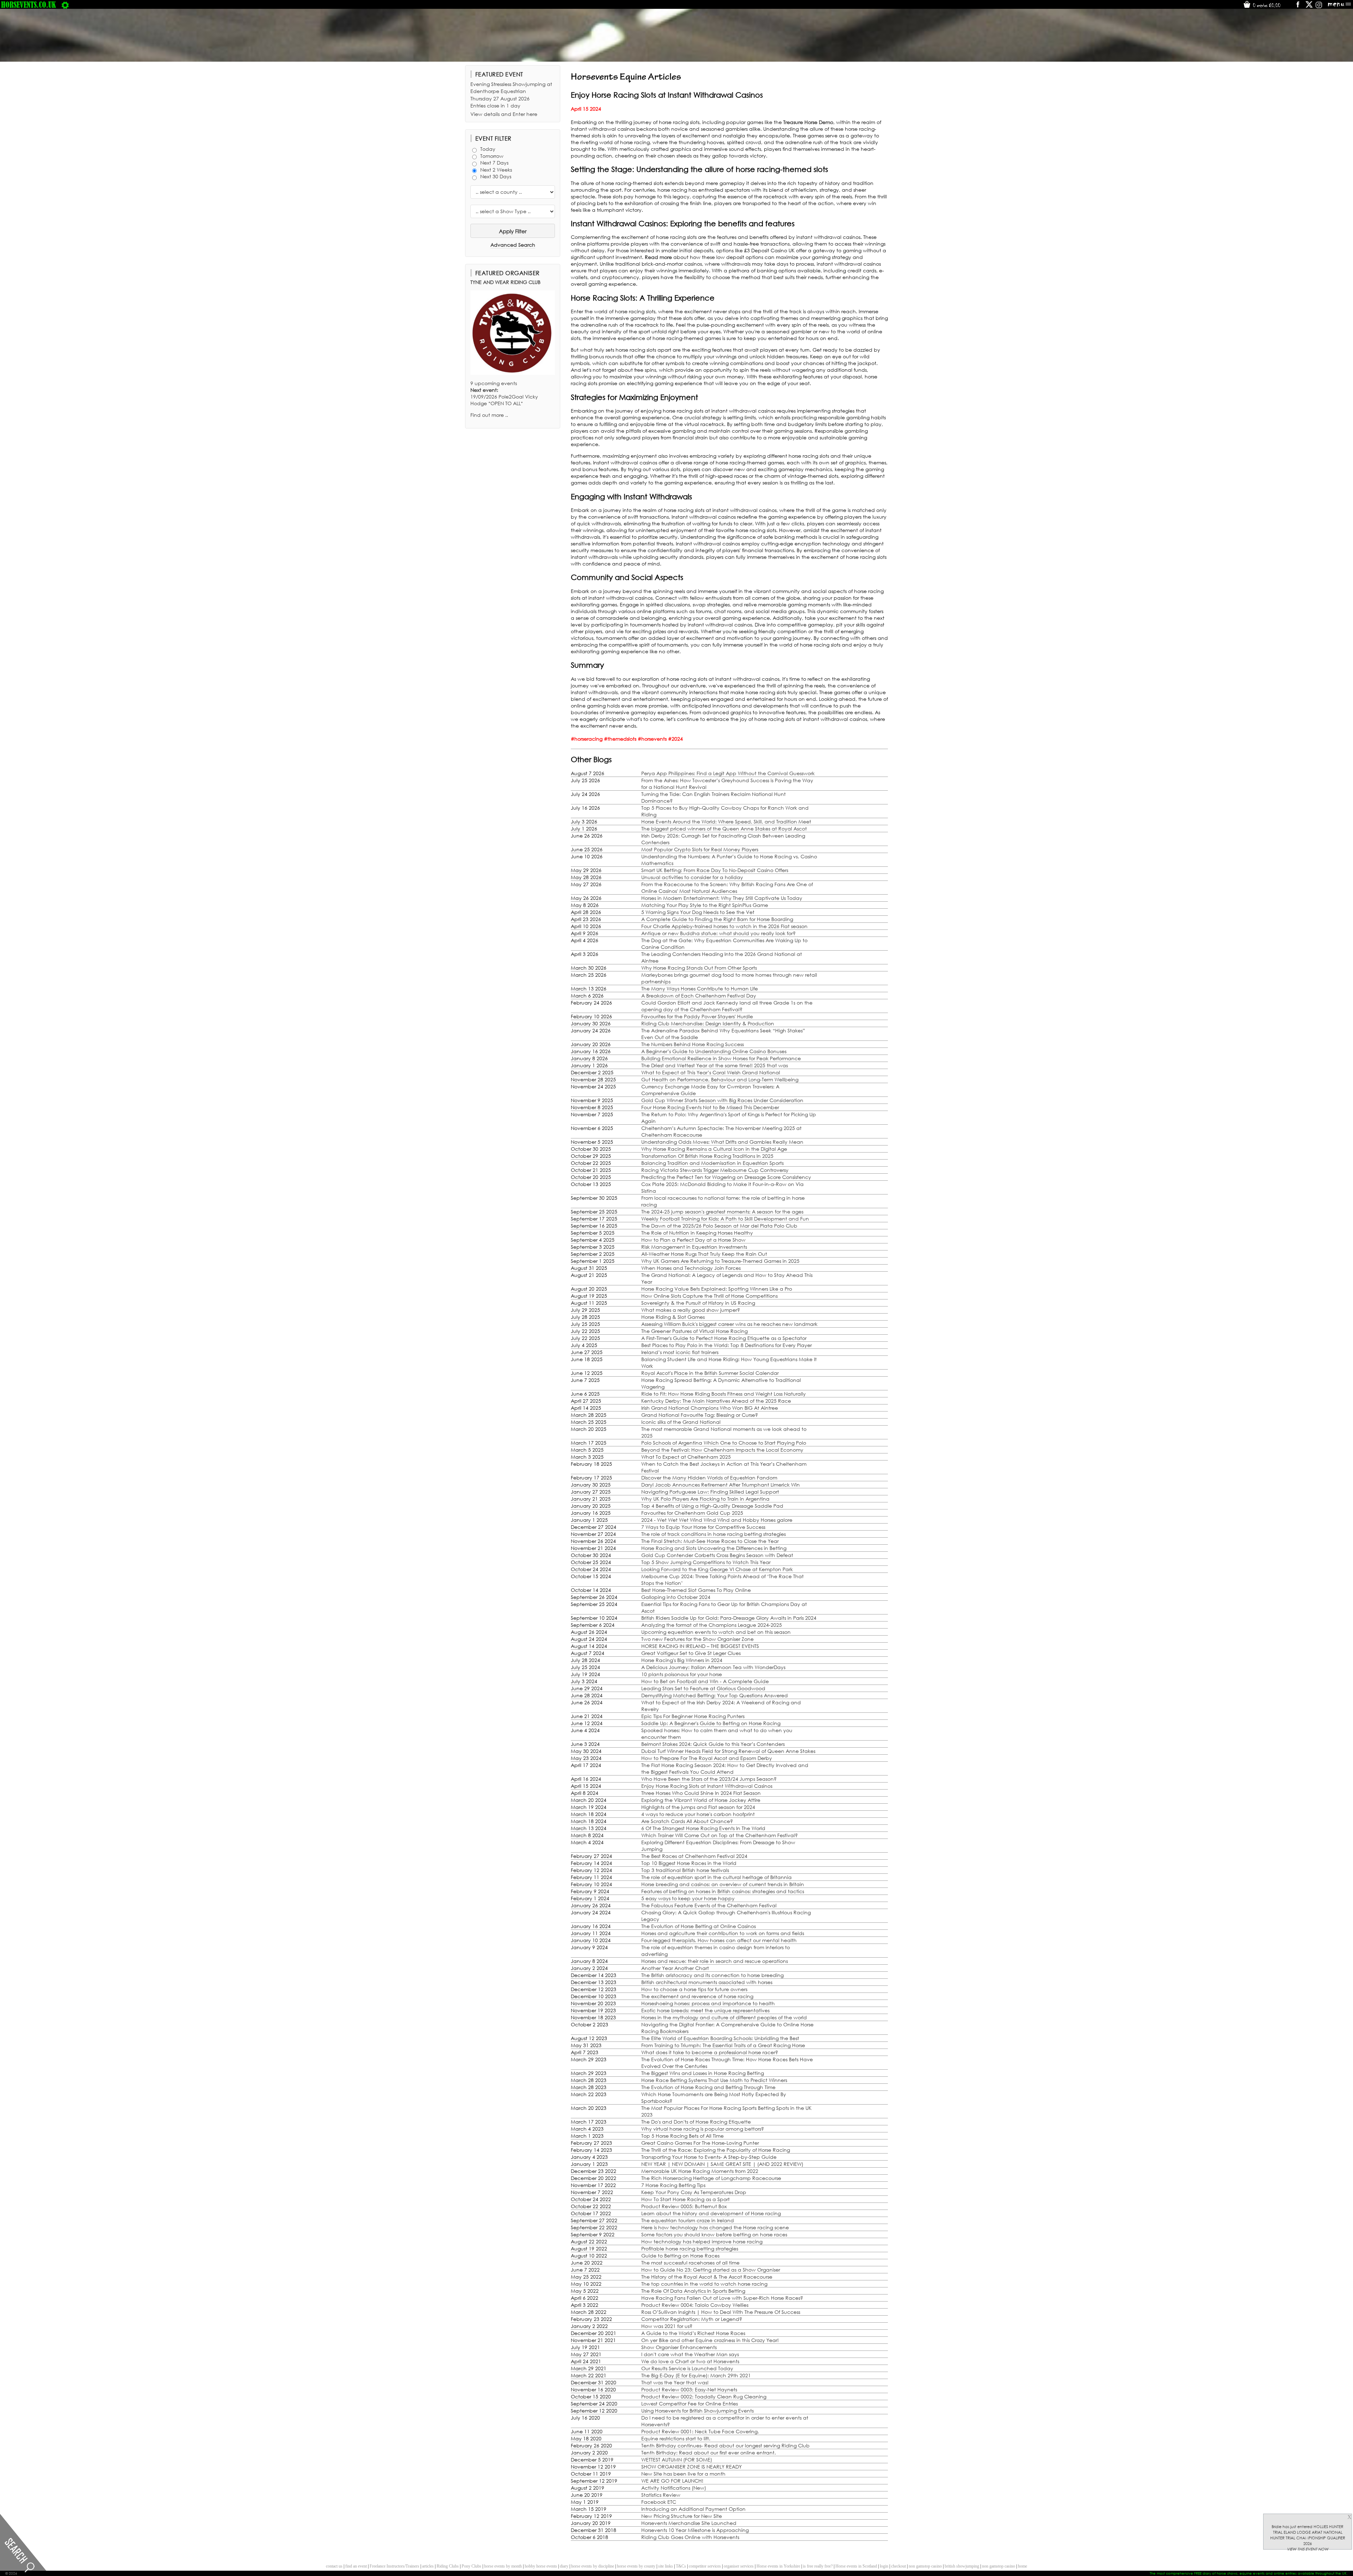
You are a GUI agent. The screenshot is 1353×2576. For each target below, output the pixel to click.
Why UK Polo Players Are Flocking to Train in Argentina (705, 1499)
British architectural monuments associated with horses (707, 1982)
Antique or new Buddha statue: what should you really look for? (718, 933)
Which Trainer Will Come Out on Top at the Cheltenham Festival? (719, 1835)
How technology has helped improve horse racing (702, 2241)
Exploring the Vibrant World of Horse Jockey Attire (701, 1800)
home (1023, 2566)
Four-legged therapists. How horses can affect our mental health (719, 1940)
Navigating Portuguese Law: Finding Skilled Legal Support (710, 1492)
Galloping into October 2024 (676, 1597)
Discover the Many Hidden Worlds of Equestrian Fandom (709, 1478)
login (884, 2566)
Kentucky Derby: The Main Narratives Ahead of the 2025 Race (716, 1401)
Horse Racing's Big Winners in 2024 (682, 1660)
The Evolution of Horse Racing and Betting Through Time (708, 2087)
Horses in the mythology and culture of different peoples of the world (724, 2017)
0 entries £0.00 (1266, 5)
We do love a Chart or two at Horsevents (690, 2361)
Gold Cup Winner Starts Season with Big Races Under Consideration (722, 1100)
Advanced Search (513, 245)
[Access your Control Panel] (65, 5)
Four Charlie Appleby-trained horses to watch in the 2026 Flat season (724, 926)
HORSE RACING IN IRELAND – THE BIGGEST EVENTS (700, 1646)
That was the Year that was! (675, 2382)
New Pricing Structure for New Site (682, 2516)
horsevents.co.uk (29, 5)
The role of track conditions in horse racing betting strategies (713, 1534)
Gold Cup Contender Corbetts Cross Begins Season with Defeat (717, 1555)
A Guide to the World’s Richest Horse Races (693, 2333)
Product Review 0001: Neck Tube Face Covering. (700, 2431)
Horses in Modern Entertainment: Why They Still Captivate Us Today (722, 898)
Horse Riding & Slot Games (673, 1317)
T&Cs (681, 2566)
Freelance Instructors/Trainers (394, 2566)
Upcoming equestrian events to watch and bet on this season (716, 1632)
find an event (356, 2566)
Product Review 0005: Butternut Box (684, 2206)
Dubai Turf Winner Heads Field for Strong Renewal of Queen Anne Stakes (728, 1751)
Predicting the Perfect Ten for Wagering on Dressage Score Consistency (726, 1177)
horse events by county (636, 2566)
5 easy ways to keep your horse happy (688, 1898)
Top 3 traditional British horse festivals (685, 1870)
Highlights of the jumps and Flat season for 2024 (698, 1807)
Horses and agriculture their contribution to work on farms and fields (723, 1933)
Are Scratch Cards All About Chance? (687, 1821)
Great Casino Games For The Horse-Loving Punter (700, 2143)
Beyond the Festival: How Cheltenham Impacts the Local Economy (722, 1450)
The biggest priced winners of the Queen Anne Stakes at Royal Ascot (724, 829)
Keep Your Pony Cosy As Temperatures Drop (694, 2192)
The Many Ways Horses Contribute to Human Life (700, 989)
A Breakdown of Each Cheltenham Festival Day (699, 996)
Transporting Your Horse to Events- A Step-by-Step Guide (709, 2157)
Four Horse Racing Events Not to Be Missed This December (710, 1107)
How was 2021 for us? (667, 2326)
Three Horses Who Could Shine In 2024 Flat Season (701, 1793)
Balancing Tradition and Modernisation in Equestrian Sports (712, 1163)
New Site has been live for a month (683, 2474)
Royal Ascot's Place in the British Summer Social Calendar (710, 1373)
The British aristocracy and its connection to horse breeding (712, 1975)
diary (564, 2566)
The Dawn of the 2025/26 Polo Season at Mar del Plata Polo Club (719, 1226)
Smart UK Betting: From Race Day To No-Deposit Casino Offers (715, 870)
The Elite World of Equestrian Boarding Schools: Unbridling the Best (720, 2038)
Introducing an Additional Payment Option (693, 2509)
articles (428, 2566)
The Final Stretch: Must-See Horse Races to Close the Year (710, 1541)
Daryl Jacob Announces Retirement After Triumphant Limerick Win (721, 1485)
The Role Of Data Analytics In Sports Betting (693, 2291)
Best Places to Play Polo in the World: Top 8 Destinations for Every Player (727, 1345)
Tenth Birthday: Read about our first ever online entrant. (709, 2453)
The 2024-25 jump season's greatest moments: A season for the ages (722, 1212)
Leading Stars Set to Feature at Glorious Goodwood (703, 1688)
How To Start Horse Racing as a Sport (685, 2199)
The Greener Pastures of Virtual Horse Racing (694, 1331)
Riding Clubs (448, 2566)
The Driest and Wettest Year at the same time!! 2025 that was (715, 1065)
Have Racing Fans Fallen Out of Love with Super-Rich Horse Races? (722, 2298)
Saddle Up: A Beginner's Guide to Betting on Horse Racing (711, 1723)
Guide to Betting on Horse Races (680, 2256)
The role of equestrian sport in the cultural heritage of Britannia (716, 1877)
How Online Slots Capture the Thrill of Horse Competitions (709, 1296)
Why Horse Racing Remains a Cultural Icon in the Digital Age (714, 1149)
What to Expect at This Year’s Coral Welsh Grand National (711, 1072)
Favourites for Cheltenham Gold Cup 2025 (692, 1513)
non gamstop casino (925, 2566)
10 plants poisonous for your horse (682, 1674)
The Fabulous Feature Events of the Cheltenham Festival (709, 1905)
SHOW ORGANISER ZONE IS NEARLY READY (691, 2467)
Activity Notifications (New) (674, 2488)
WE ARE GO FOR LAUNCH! (672, 2481)
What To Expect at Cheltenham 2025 (686, 1457)
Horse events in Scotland (856, 2566)
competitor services (705, 2566)
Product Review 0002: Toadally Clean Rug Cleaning (704, 2396)
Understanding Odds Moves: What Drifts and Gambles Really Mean (722, 1142)
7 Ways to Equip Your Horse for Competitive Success (703, 1527)
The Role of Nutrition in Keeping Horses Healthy (697, 1233)
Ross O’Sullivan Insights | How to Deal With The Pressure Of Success (721, 2312)
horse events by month (503, 2566)
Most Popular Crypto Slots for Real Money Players (700, 849)
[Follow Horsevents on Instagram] (1319, 7)
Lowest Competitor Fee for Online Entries (690, 2404)
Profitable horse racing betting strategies (690, 2248)
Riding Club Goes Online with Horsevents (690, 2537)
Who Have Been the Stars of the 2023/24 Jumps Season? (709, 1779)
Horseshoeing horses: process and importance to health (708, 2003)
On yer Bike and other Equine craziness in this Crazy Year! (710, 2340)
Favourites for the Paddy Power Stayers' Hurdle (697, 1016)
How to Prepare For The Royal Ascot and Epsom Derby (707, 1758)
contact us (334, 2566)
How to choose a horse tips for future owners (694, 1989)
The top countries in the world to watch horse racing (704, 2284)
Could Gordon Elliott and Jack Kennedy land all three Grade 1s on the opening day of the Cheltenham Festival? (727, 1006)
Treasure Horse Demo (808, 122)
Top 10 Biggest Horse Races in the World (689, 1863)
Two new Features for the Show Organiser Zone (697, 1639)
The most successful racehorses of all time (690, 2263)
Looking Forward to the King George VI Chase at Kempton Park (717, 1569)
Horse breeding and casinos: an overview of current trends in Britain (723, 1884)
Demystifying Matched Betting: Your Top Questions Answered (715, 1695)
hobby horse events (541, 2566)
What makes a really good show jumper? (691, 1310)
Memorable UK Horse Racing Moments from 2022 (700, 2171)
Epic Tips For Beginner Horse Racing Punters (693, 1716)
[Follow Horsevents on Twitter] (1309, 7)
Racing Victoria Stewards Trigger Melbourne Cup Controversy (715, 1170)
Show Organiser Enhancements (679, 2347)
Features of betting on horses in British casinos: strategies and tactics (723, 1891)
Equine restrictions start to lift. (676, 2438)
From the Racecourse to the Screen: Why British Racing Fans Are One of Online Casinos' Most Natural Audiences (727, 888)
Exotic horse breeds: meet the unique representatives (705, 2010)
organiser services (739, 2566)
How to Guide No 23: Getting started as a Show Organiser (711, 2270)
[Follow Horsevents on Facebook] (1298, 7)
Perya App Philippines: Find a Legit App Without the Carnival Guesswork (728, 773)
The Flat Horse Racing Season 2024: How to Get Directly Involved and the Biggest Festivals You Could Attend (725, 1768)
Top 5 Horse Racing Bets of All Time (682, 2136)
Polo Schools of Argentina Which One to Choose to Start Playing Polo (724, 1443)
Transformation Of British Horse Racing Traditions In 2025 (707, 1156)
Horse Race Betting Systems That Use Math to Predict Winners (714, 2080)
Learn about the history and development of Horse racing (711, 2213)
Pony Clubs (471, 2566)
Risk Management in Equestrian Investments (694, 1247)
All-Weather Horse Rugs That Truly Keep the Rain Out (704, 1254)
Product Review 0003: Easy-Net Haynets (689, 2389)
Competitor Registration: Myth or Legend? (692, 2319)
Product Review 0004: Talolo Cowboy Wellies (695, 2305)
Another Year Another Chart (675, 1968)
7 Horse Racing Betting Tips (673, 2185)
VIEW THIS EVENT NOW (1308, 2549)
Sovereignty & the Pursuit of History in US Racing (698, 1303)
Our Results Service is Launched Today (687, 2368)
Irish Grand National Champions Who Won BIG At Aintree (710, 1408)
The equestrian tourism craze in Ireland (688, 2220)
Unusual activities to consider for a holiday (692, 877)
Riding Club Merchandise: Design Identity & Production (708, 1023)
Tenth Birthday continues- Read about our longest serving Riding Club (725, 2445)
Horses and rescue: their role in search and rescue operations (715, 1961)
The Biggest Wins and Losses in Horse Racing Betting (703, 2073)
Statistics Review (661, 2495)
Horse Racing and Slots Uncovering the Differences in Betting (714, 1548)
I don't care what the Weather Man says (690, 2354)
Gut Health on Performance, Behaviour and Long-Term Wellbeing (720, 1079)
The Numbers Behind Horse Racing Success (693, 1044)
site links (666, 2566)
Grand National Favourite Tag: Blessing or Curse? (700, 1415)
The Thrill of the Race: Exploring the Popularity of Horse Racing (716, 2150)
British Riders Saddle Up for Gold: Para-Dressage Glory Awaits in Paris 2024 (729, 1618)
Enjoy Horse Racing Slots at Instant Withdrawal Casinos (707, 1786)
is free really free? (818, 2566)
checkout (898, 2566)
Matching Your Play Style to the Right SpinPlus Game (705, 905)
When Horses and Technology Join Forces (691, 1268)
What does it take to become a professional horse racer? (710, 2052)
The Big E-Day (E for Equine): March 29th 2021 (696, 2375)
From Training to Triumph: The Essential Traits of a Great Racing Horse (723, 2045)
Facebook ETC (659, 2502)
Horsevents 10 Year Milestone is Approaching (695, 2530)
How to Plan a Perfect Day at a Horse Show (693, 1240)
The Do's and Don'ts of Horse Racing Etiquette (696, 2122)
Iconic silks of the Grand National (681, 1422)
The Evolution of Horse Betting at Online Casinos (699, 1926)
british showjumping (962, 2566)
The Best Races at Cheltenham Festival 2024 (694, 1856)
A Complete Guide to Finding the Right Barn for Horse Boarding (717, 919)
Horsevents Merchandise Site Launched (689, 2523)
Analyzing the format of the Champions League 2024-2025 (712, 1625)
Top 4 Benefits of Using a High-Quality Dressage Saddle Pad (712, 1506)
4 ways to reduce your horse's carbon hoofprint (698, 1814)
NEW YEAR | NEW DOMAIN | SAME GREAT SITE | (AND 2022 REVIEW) (722, 2164)
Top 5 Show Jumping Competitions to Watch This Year (706, 1562)
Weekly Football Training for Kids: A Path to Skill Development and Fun (725, 1219)
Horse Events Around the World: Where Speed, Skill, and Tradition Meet (726, 821)
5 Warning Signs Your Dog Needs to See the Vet (698, 912)
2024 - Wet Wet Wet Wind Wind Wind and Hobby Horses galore (717, 1520)
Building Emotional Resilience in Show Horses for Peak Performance (721, 1058)
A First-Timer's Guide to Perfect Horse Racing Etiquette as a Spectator (724, 1338)
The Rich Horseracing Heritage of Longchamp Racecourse (711, 2178)
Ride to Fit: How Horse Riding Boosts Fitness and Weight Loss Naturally (724, 1394)
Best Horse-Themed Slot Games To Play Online (696, 1590)
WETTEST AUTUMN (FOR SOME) (677, 2460)
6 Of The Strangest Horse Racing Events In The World (703, 1828)
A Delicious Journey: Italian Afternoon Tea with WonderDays (713, 1667)
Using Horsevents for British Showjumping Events (697, 2411)
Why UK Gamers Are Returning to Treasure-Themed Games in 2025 (720, 1261)
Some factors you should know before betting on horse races (714, 2234)
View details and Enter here (504, 114)
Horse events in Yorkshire (778, 2566)
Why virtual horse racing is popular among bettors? (703, 2129)
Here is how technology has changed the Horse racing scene (715, 2227)
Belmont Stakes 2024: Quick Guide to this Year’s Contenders (713, 1744)
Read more (658, 257)
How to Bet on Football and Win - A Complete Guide (705, 1681)
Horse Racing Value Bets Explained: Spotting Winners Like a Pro (717, 1289)
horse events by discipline (593, 2566)
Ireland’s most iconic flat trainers (680, 1352)
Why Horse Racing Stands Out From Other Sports (699, 968)
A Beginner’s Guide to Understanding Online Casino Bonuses (714, 1051)
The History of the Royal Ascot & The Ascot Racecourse (707, 2277)
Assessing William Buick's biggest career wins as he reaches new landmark (729, 1324)
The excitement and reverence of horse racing (697, 1996)
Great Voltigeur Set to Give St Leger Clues (691, 1653)
